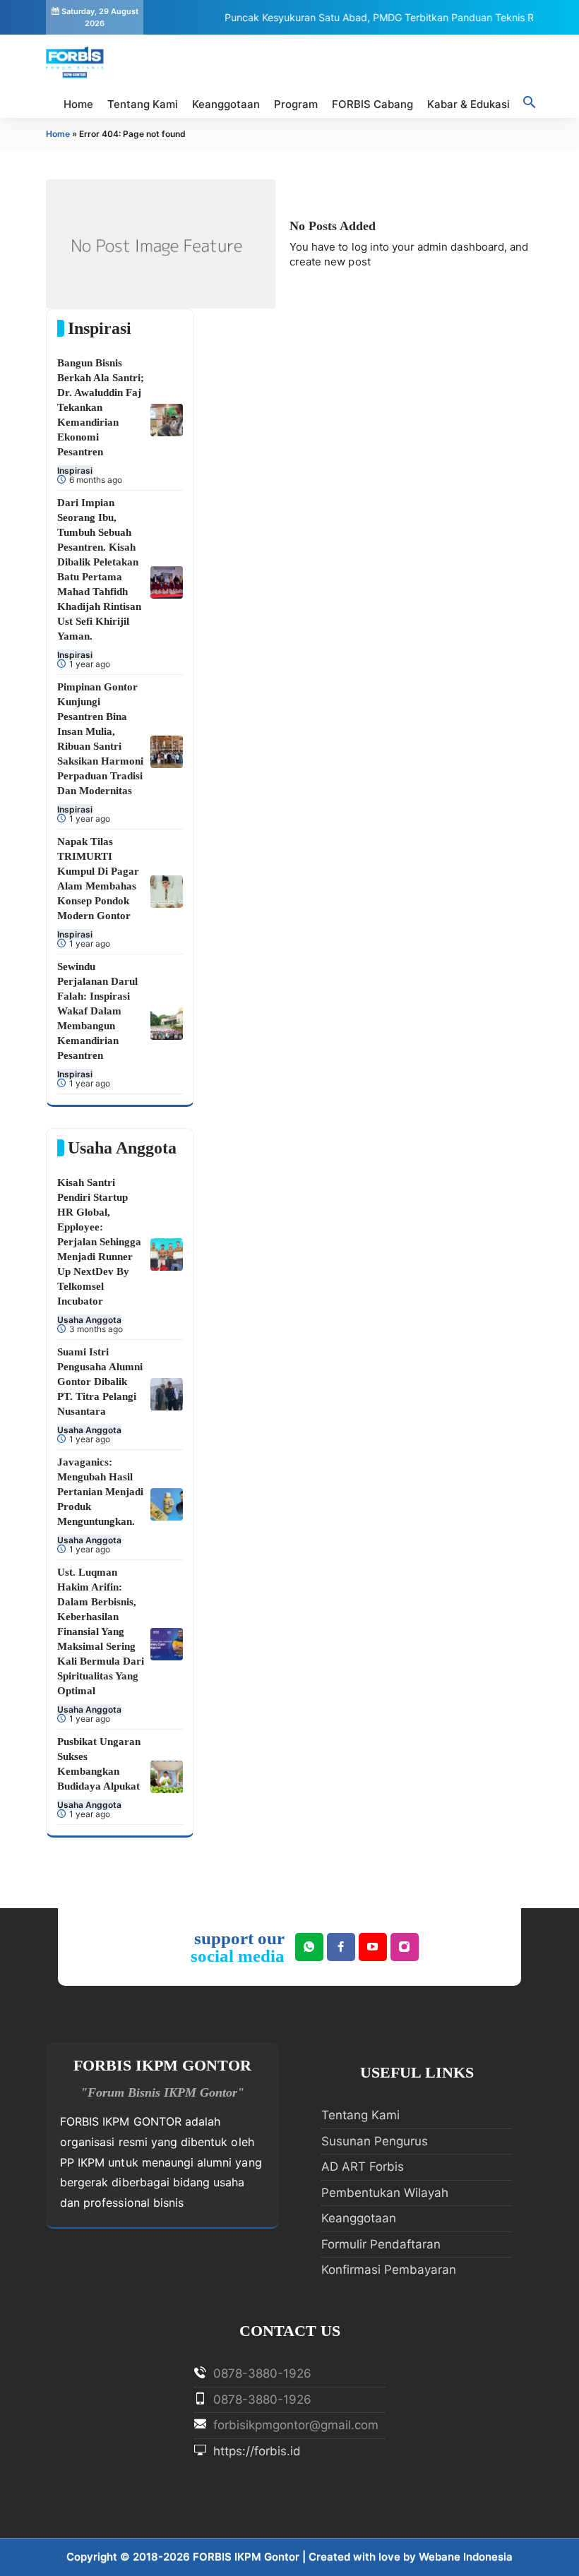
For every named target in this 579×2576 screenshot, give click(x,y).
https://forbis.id (255, 2451)
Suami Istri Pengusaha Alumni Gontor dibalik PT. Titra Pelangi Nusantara (100, 1382)
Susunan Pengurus (375, 2141)
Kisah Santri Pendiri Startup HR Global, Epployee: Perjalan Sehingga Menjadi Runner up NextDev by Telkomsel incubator (99, 1242)
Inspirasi (75, 471)
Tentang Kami (143, 104)
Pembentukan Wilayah (385, 2193)
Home (78, 104)
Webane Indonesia (466, 2557)
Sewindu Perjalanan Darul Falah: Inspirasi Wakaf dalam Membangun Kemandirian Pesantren (97, 1011)
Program (296, 104)
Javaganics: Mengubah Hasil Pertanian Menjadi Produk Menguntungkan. (100, 1492)
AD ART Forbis (363, 2167)
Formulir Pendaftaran (381, 2244)
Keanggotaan (226, 104)
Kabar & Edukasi (468, 104)
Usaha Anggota (89, 1320)
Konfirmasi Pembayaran (389, 2270)
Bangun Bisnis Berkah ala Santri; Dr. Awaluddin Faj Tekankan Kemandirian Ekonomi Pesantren (101, 407)
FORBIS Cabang (372, 104)
